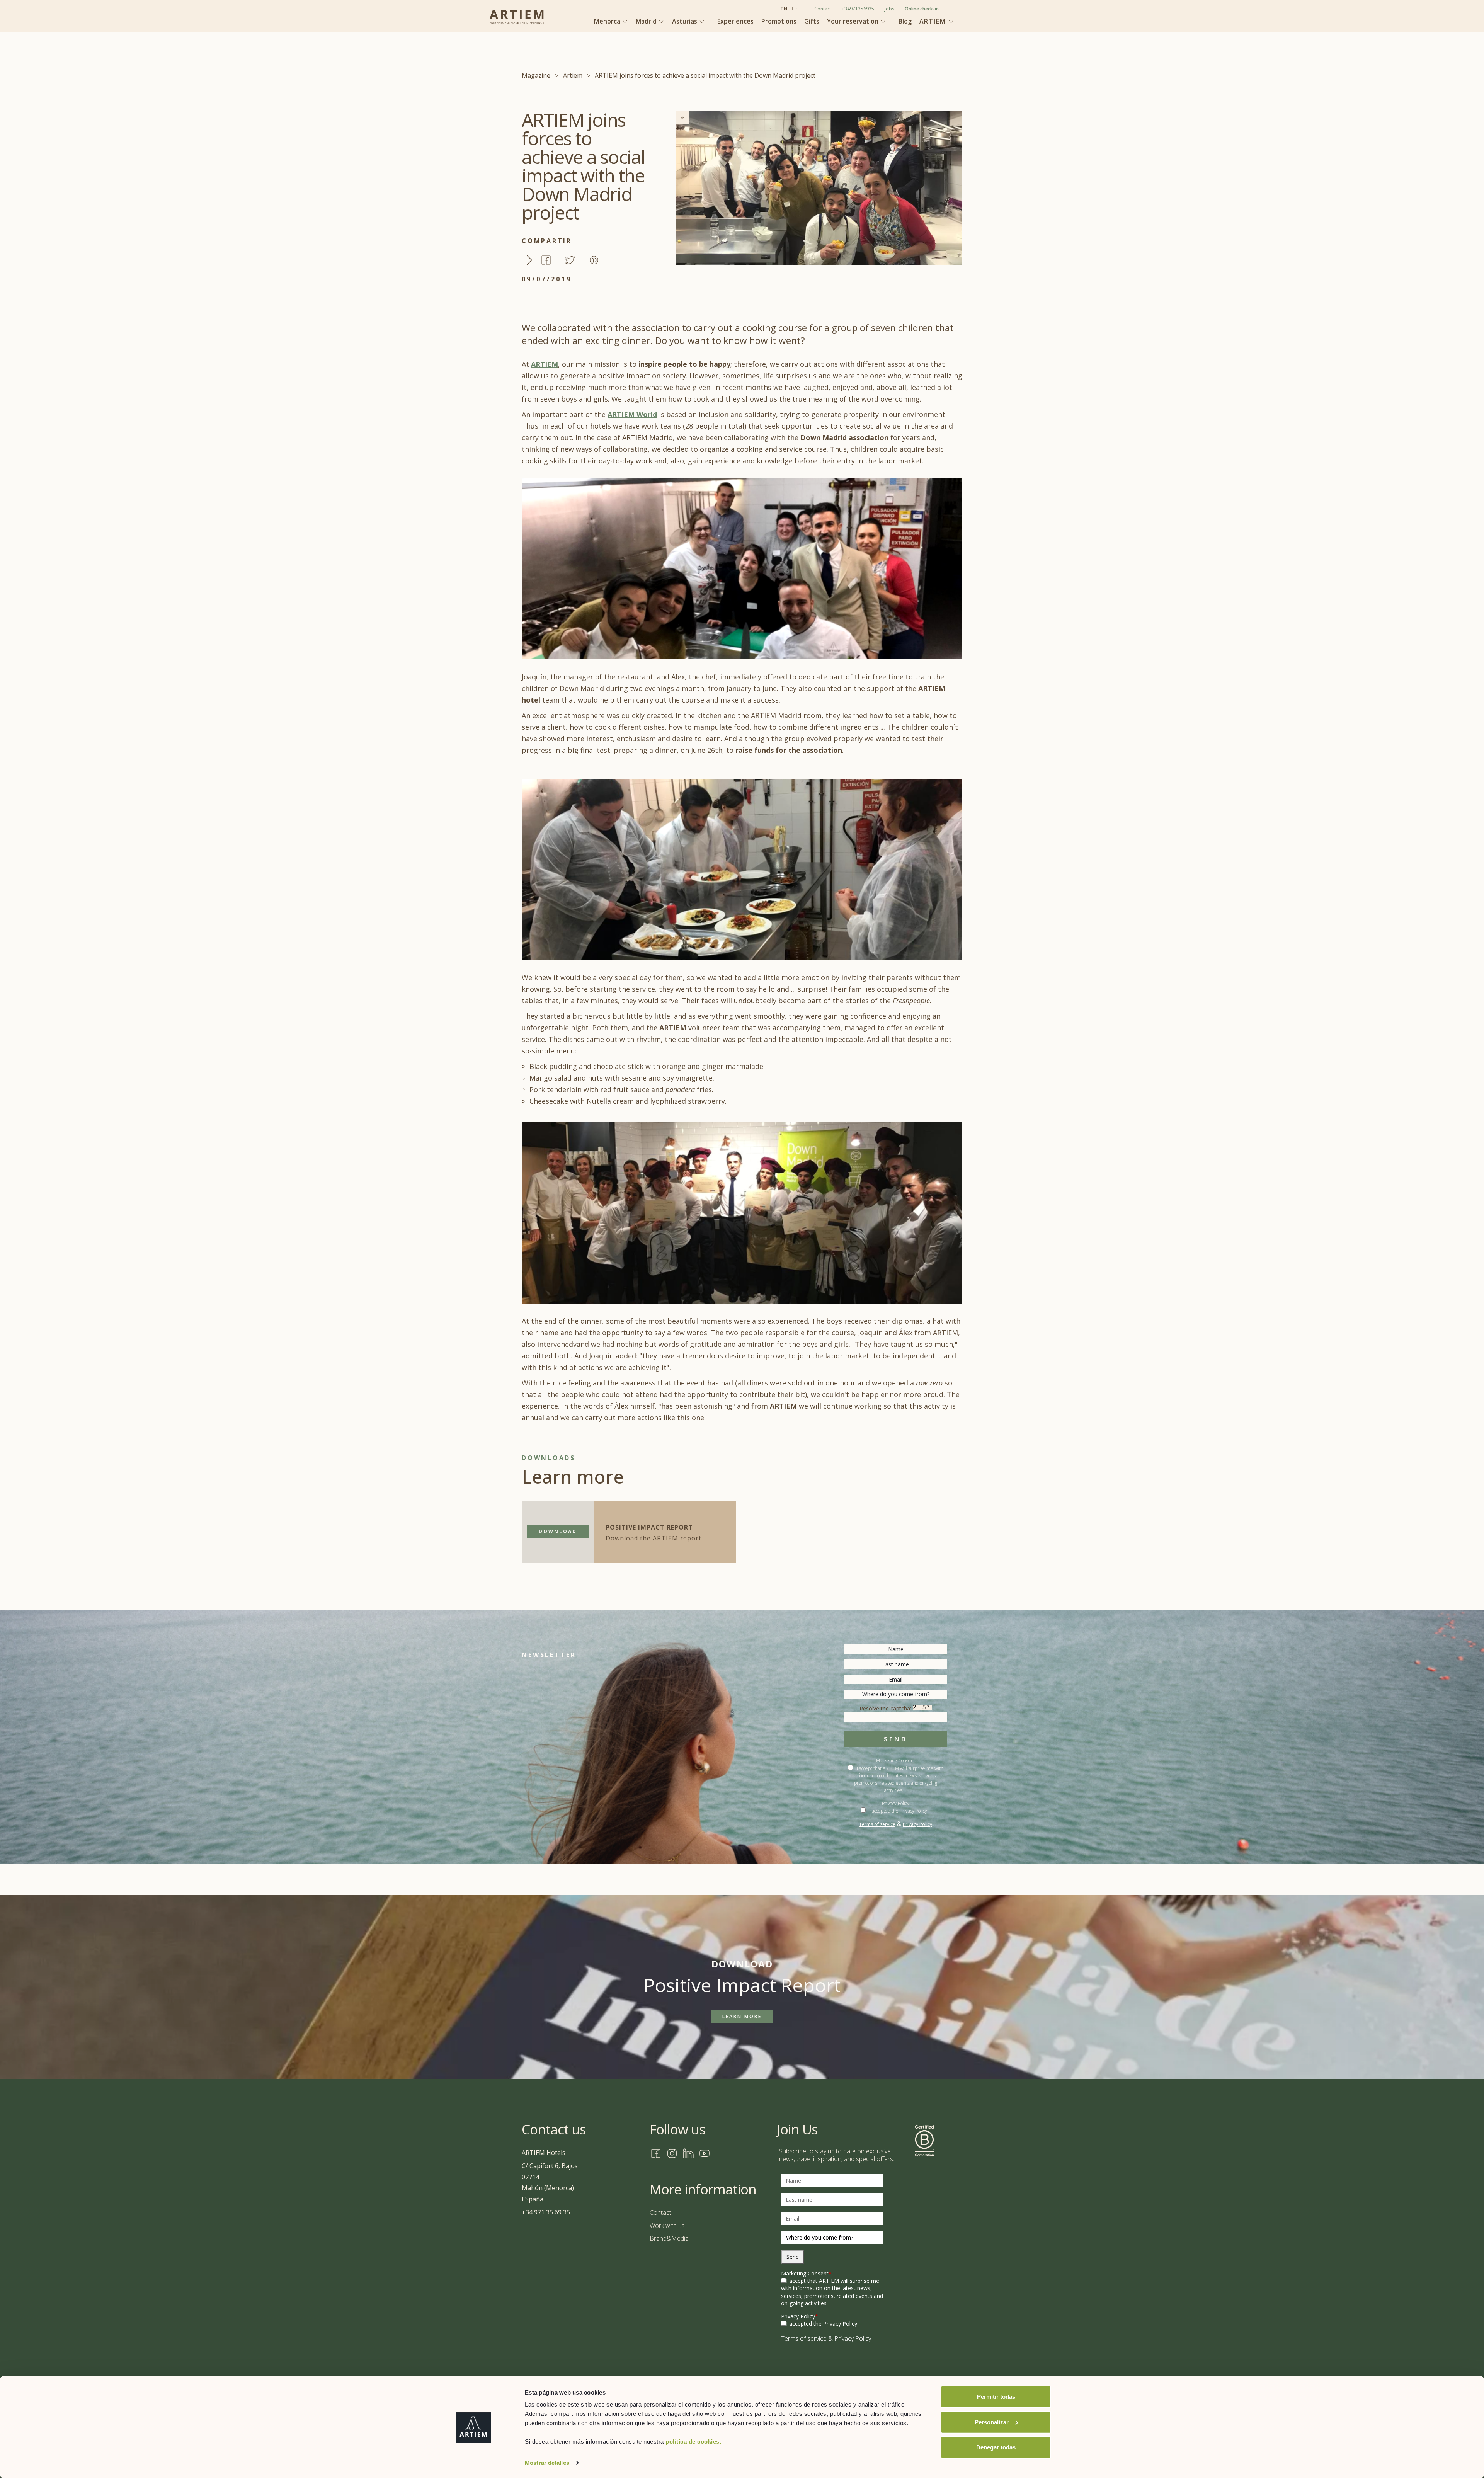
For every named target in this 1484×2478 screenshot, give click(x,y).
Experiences (735, 21)
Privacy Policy (917, 1824)
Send (895, 1739)
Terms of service (877, 1824)
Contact (823, 9)
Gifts (812, 21)
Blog (905, 21)
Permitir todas (996, 2397)
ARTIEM (545, 364)
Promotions (779, 21)
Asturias (685, 21)
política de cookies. (693, 2441)
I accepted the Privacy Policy (898, 1811)
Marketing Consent (896, 1761)
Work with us (667, 2226)
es (795, 9)
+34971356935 (858, 9)
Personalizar (992, 2422)
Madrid (647, 21)
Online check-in (922, 9)
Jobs (889, 9)
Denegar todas (996, 2447)
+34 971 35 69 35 (546, 2212)
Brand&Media (669, 2238)
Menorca (608, 21)
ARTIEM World (632, 414)
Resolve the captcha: (886, 1708)
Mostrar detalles (547, 2463)
